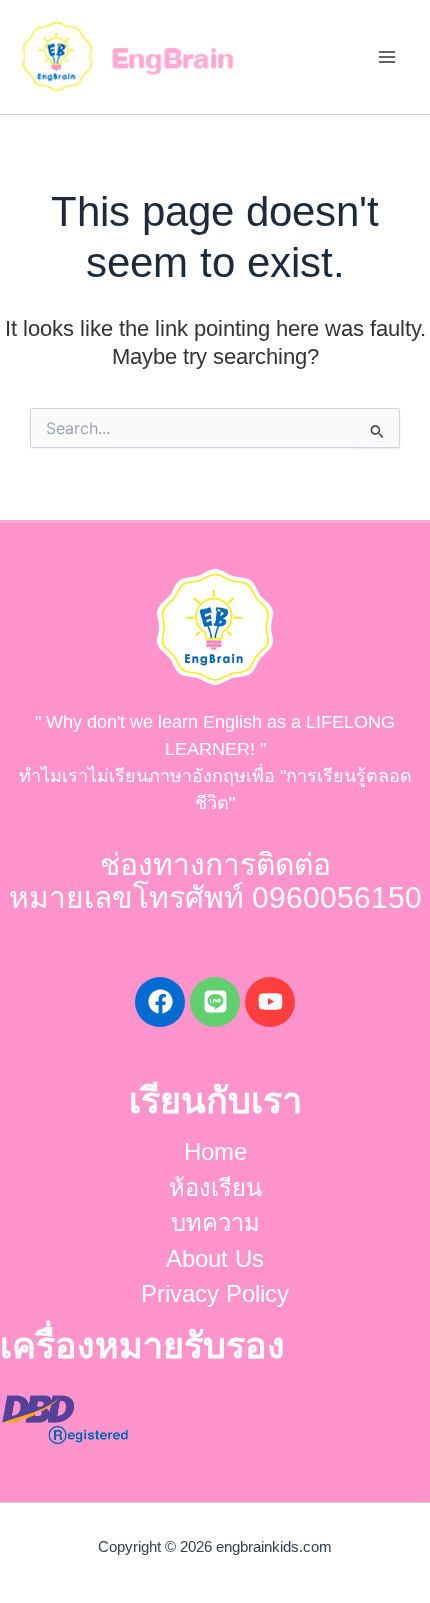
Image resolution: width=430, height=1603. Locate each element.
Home (215, 1152)
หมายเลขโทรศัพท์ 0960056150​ (215, 897)
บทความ (215, 1223)
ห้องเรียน (215, 1188)
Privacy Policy (215, 1294)
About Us (215, 1259)
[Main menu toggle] (386, 57)
